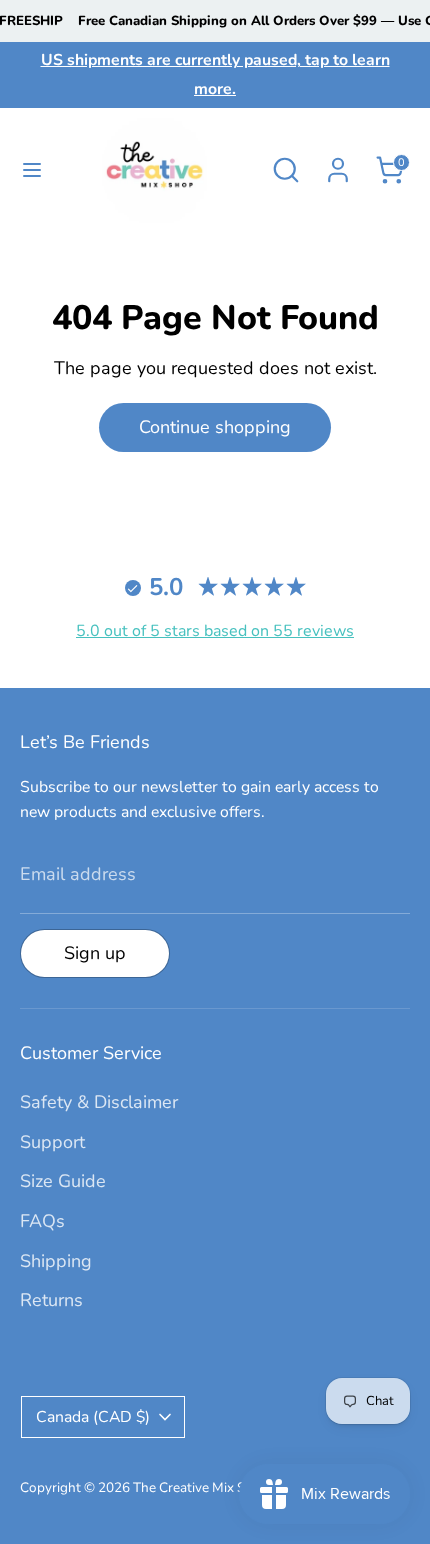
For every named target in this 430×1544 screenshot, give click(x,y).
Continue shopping (215, 427)
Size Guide (63, 1181)
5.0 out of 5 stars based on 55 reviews (215, 631)
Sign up (95, 953)
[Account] (338, 164)
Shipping (56, 1261)
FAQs (42, 1221)
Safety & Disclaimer (99, 1102)
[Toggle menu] (25, 170)
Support (52, 1142)
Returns (51, 1300)
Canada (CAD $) (93, 1417)
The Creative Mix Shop (201, 1487)
